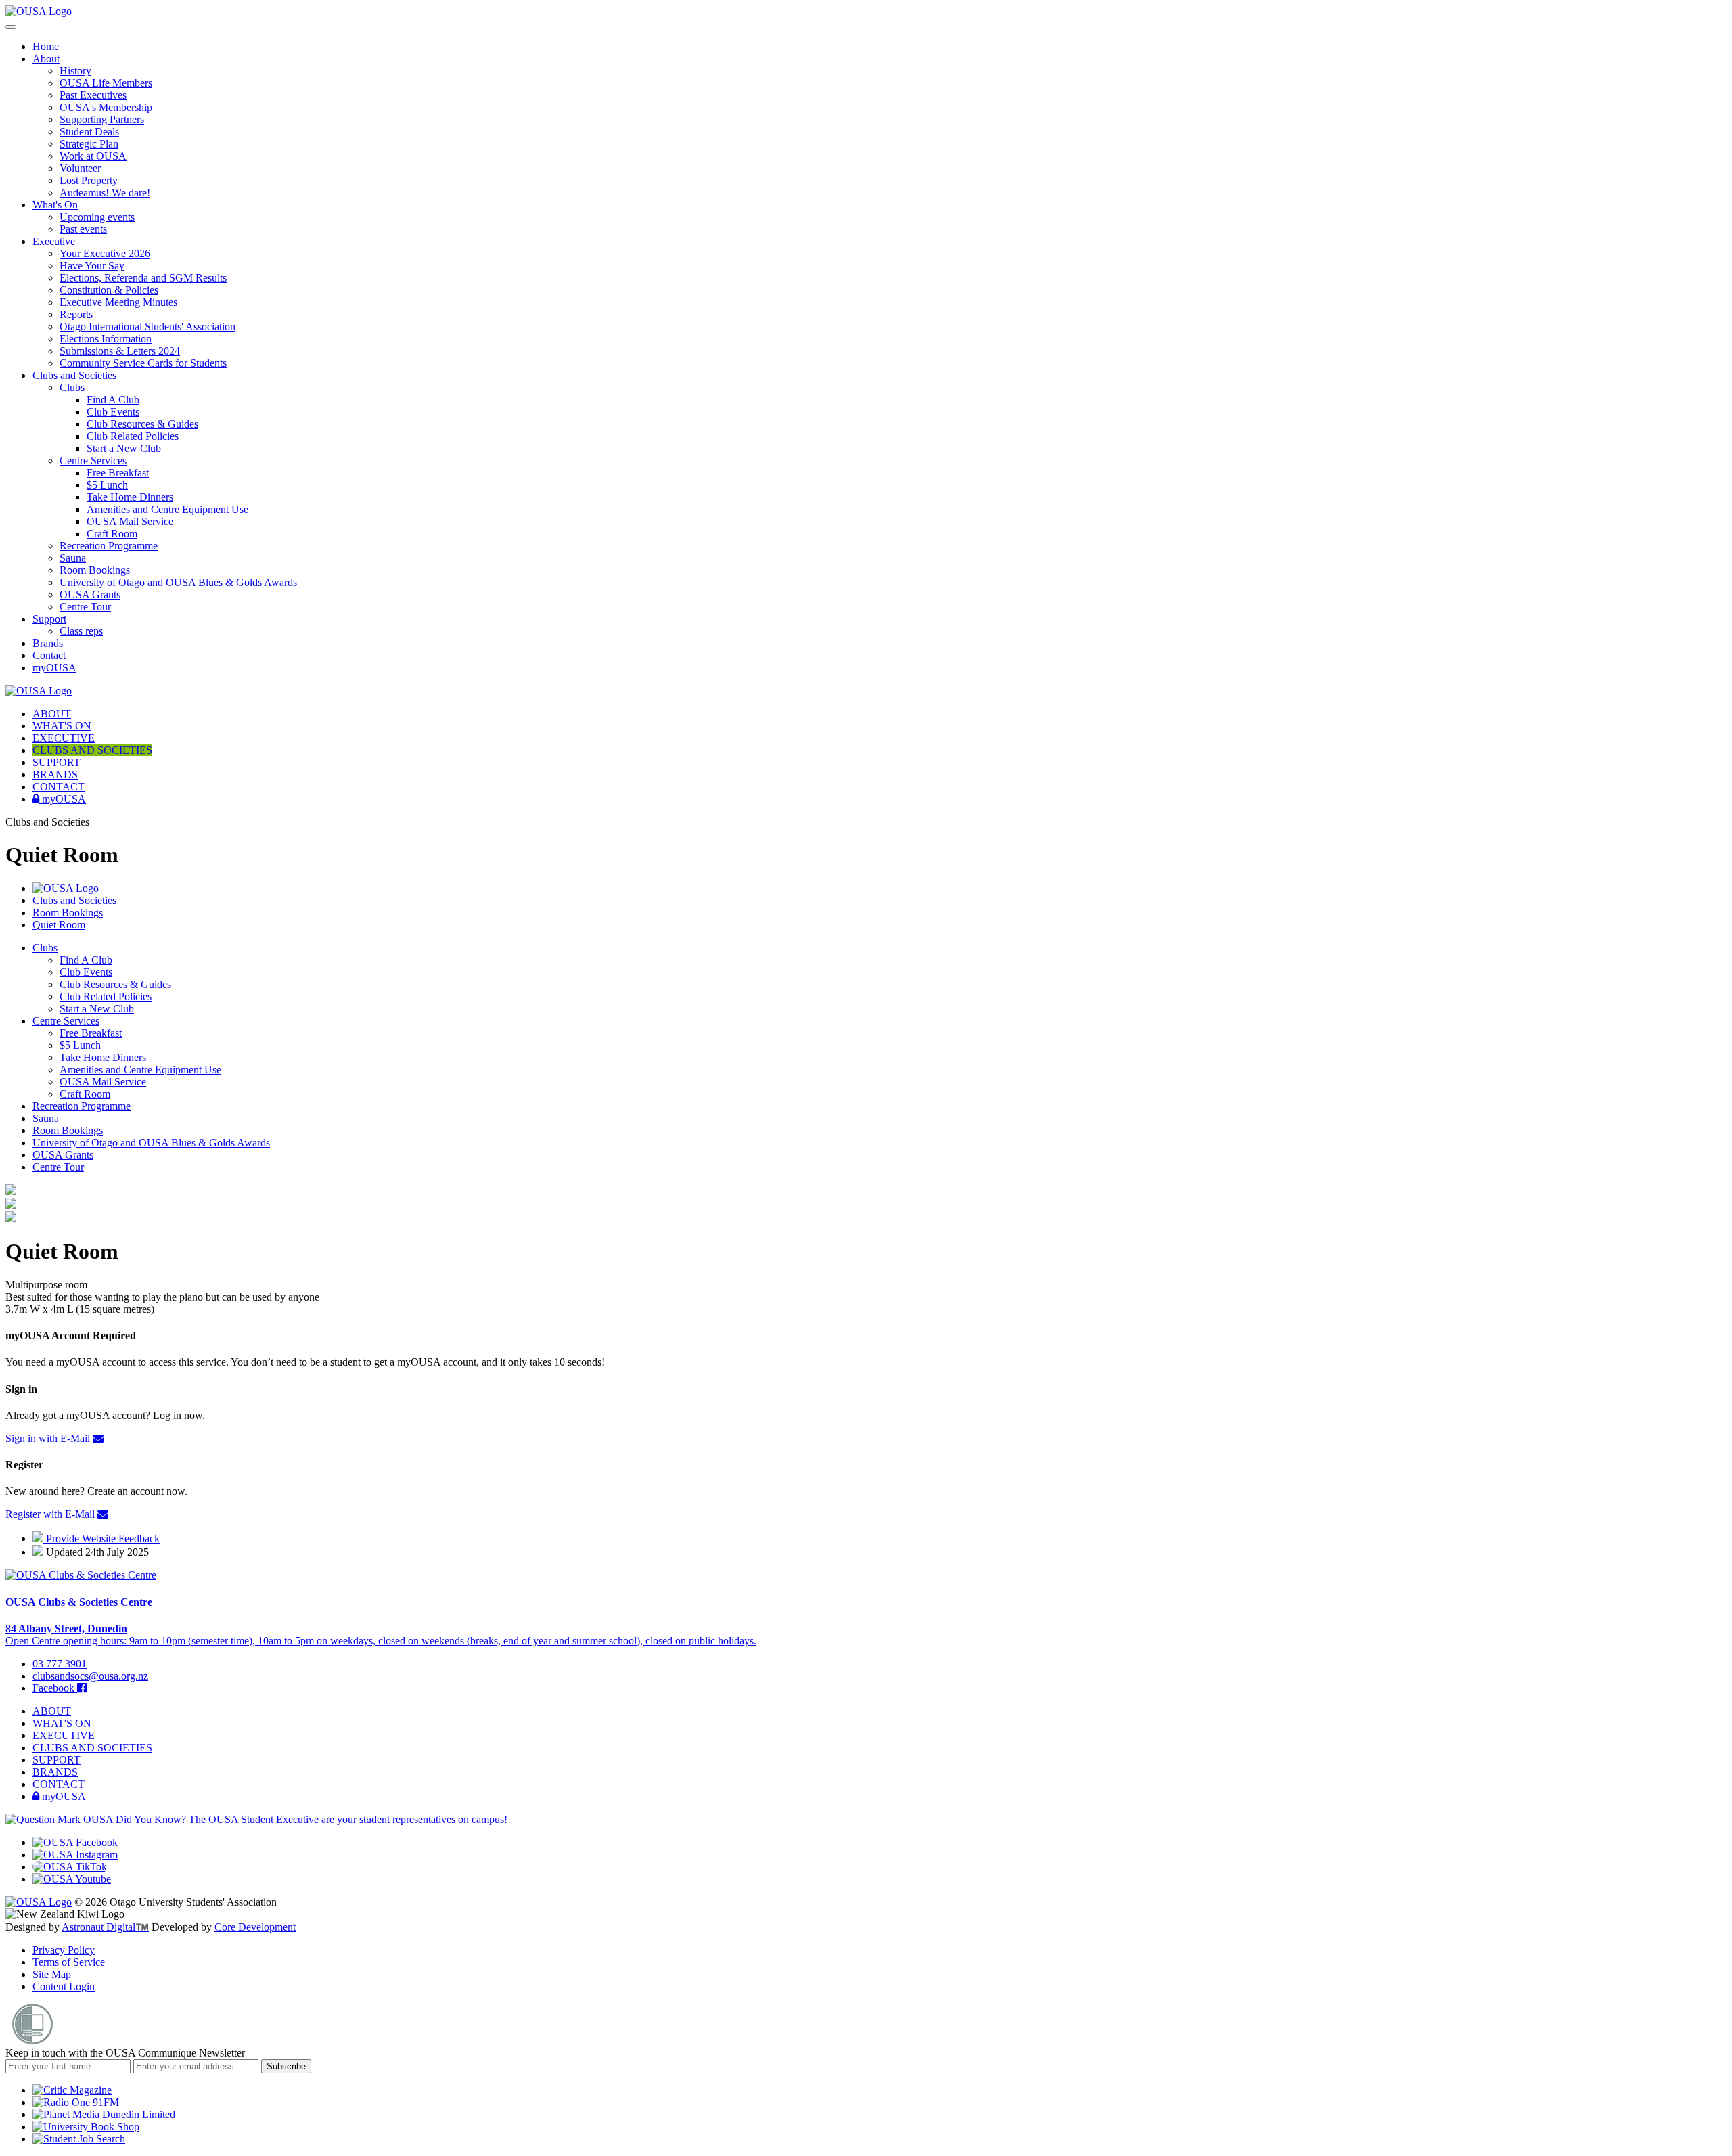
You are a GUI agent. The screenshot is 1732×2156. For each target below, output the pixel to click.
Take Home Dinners (130, 497)
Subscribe (286, 2066)
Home (46, 46)
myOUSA (54, 668)
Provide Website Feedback (101, 1539)
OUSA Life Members (106, 83)
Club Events (113, 412)
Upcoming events (97, 217)
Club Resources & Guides (142, 424)
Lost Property (89, 180)
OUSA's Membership (106, 107)
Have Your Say (92, 266)
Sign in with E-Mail (49, 1438)
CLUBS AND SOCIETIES (92, 750)
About (46, 59)
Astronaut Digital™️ (105, 1927)
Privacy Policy (64, 1950)
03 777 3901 (60, 1664)
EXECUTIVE (64, 738)
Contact (49, 655)
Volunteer (80, 168)
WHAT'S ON (62, 726)
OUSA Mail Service (130, 521)
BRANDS (55, 774)
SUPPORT (56, 762)
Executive (54, 241)
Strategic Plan (89, 144)
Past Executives (93, 95)
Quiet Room (59, 925)
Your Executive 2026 (105, 253)
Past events (83, 229)
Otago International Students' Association (147, 327)
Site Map (52, 1974)
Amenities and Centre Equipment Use (167, 509)
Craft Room (112, 534)
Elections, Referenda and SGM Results (143, 278)
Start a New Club (124, 448)
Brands (48, 643)
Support (49, 619)
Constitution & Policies (109, 290)
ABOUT (52, 714)
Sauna (73, 558)
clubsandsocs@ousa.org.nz (90, 1676)
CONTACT (59, 787)
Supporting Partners (102, 119)
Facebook (55, 1688)
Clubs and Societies (74, 375)
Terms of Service (69, 1962)
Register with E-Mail (51, 1514)
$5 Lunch (107, 485)
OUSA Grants (90, 594)
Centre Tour (85, 607)
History (75, 71)
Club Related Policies (133, 436)
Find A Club (113, 400)
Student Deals (89, 132)
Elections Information (106, 339)
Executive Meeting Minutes (118, 302)
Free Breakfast (118, 473)
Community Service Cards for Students (143, 363)
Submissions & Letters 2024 (120, 351)
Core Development (255, 1927)
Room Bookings (95, 570)
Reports (76, 314)
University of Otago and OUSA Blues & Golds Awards (178, 582)
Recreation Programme (109, 546)
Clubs (72, 387)
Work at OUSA (93, 156)
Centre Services (93, 461)
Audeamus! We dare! (105, 193)
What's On (55, 205)
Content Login (64, 1986)
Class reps (81, 631)
